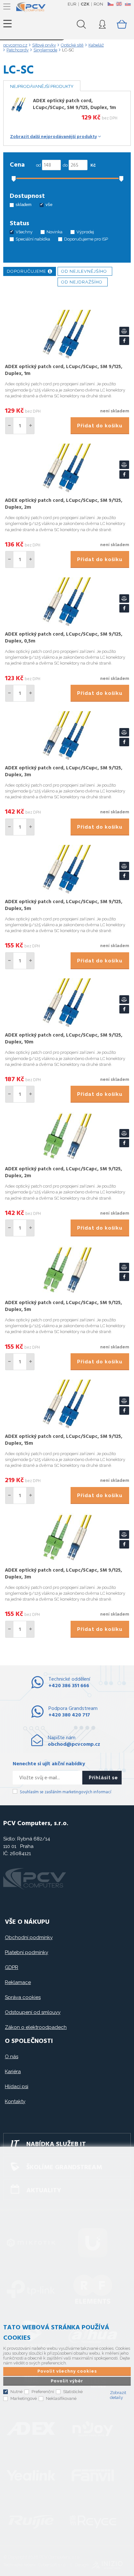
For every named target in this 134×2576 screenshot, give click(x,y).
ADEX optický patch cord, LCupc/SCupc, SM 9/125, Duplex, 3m (64, 771)
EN (119, 4)
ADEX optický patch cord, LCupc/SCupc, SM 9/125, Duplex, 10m (64, 1039)
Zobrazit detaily (118, 2395)
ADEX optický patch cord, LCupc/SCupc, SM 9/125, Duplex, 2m (64, 504)
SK (127, 4)
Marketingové (24, 2398)
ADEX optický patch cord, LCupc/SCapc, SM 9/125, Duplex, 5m (63, 1306)
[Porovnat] (124, 331)
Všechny (24, 232)
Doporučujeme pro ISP (86, 239)
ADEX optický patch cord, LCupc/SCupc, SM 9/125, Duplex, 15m (64, 1440)
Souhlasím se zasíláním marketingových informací (66, 1792)
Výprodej (85, 232)
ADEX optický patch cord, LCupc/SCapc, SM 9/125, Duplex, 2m (63, 1172)
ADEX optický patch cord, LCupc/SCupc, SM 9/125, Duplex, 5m (64, 905)
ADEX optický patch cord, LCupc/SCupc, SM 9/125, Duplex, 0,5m (64, 638)
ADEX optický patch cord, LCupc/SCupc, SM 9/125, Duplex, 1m (74, 104)
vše (49, 205)
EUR (72, 4)
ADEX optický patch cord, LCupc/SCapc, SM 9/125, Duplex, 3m (63, 1574)
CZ (110, 4)
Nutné (16, 2392)
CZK (85, 4)
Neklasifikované (61, 2398)
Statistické (73, 2392)
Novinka (54, 232)
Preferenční (43, 2392)
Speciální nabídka (33, 239)
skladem (24, 205)
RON (98, 4)
